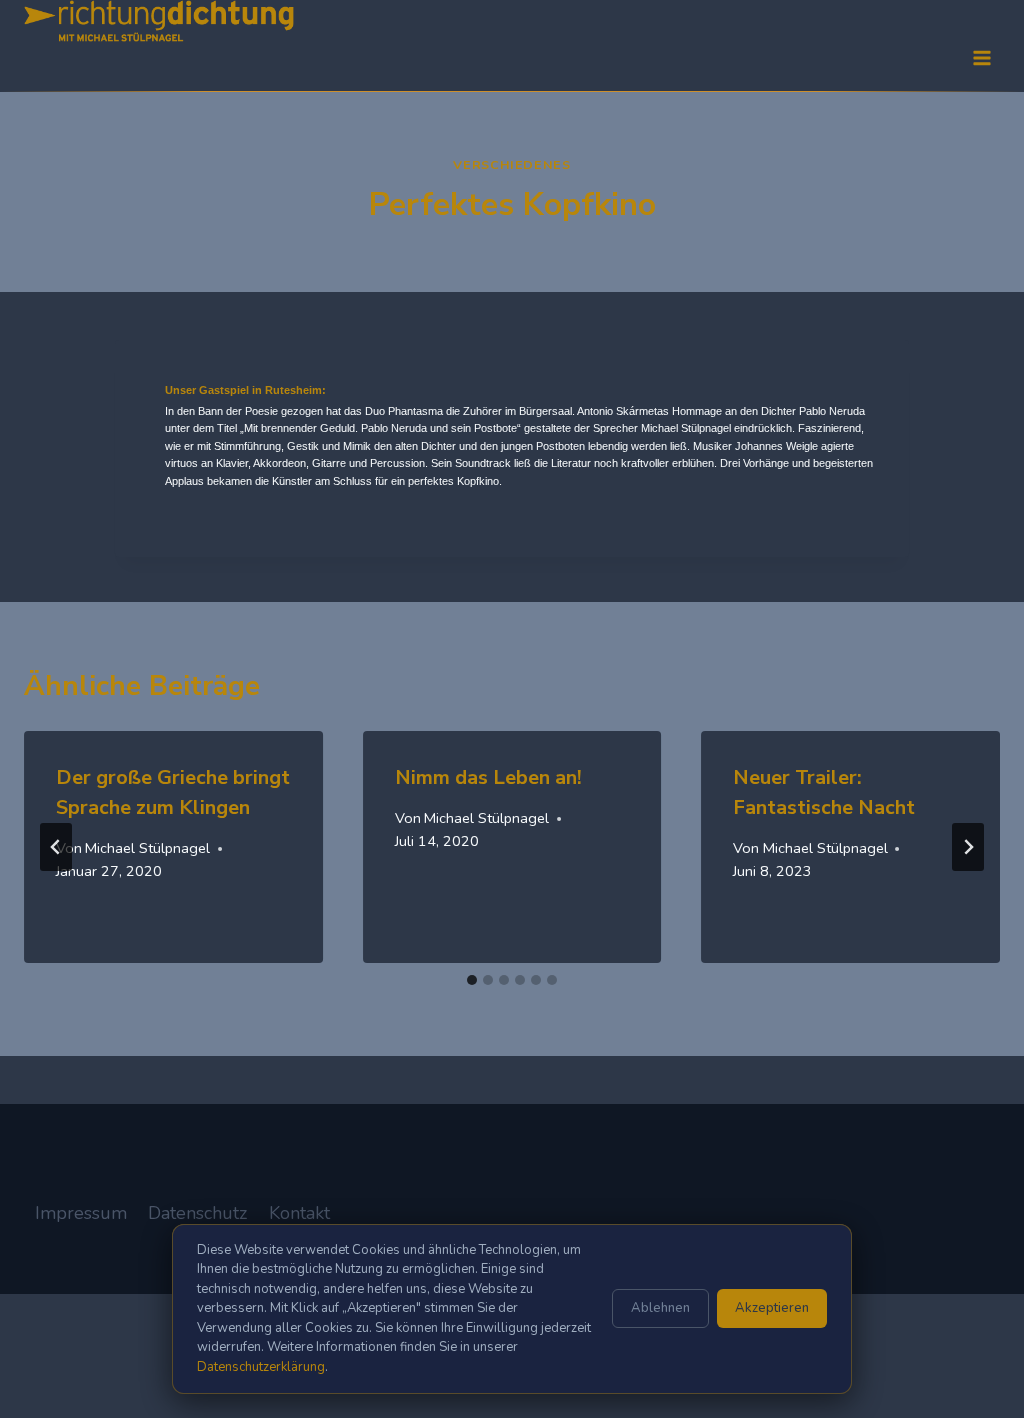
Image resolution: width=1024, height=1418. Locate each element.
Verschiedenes (511, 164)
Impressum (81, 1213)
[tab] (472, 980)
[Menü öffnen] (981, 57)
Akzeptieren (772, 1308)
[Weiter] (968, 847)
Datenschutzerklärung (261, 1367)
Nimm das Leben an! (488, 777)
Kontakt (299, 1213)
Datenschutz (197, 1213)
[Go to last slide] (56, 847)
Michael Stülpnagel (147, 848)
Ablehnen (660, 1308)
